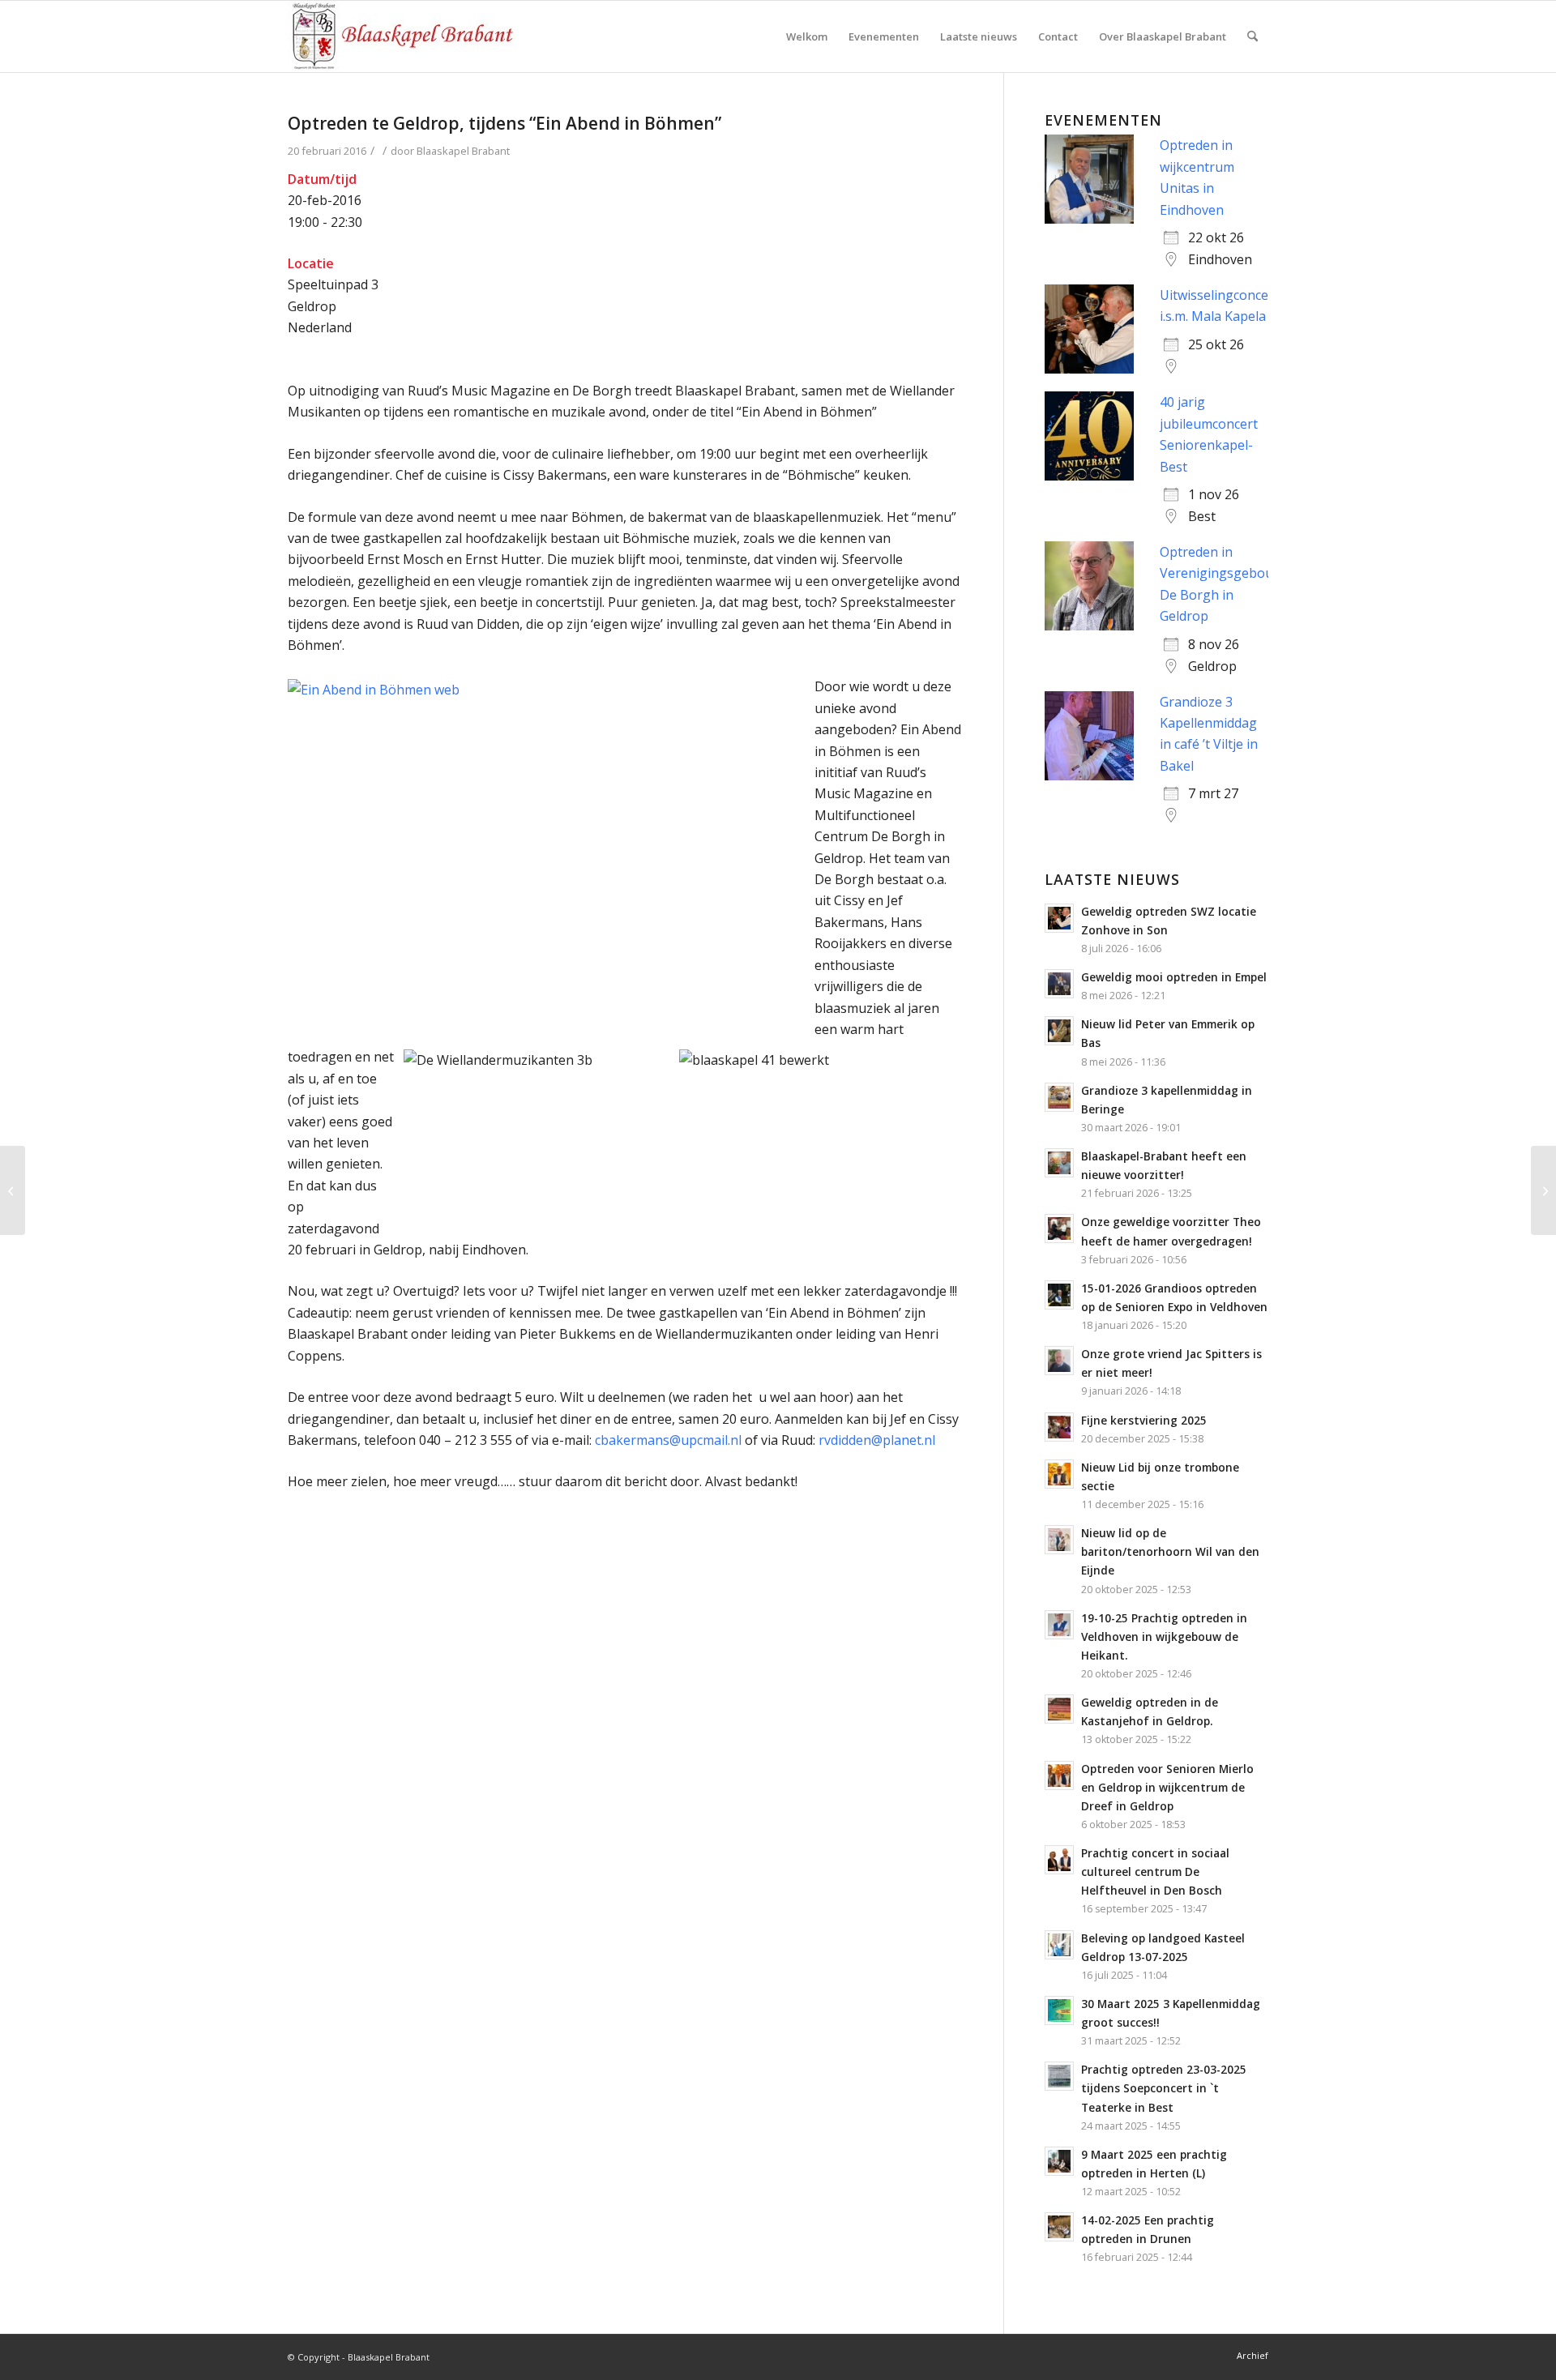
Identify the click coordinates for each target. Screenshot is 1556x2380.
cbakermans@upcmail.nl (668, 1440)
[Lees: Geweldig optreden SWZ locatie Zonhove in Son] (1059, 918)
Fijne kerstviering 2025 (1144, 1420)
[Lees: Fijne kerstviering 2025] (1059, 1427)
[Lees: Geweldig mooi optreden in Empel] (1059, 984)
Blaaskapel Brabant (463, 151)
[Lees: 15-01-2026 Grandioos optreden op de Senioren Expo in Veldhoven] (1059, 1295)
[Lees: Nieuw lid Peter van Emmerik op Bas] (1059, 1031)
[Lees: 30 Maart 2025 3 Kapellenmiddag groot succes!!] (1059, 2010)
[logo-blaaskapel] (401, 36)
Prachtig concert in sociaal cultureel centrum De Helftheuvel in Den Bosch (1155, 1872)
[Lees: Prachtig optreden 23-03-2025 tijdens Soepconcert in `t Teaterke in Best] (1059, 2076)
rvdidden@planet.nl (877, 1440)
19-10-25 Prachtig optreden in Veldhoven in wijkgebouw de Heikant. (1164, 1637)
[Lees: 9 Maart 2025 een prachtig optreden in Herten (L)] (1059, 2161)
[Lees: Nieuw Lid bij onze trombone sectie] (1059, 1474)
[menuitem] (807, 36)
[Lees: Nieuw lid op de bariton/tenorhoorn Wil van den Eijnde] (1059, 1540)
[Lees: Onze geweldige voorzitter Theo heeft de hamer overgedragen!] (1059, 1228)
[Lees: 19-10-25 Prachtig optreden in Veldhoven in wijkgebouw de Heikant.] (1059, 1625)
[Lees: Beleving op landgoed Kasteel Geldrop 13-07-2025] (1059, 1945)
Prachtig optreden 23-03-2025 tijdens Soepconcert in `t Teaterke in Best (1164, 2088)
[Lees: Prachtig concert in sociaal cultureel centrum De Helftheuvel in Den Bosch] (1059, 1860)
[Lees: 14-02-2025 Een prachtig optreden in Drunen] (1059, 2227)
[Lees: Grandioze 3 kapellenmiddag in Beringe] (1059, 1097)
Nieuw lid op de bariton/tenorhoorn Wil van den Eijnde (1170, 1551)
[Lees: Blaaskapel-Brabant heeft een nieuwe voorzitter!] (1059, 1163)
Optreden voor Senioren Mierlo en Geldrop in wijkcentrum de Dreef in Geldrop (1167, 1787)
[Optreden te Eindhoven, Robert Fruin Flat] (13, 1190)
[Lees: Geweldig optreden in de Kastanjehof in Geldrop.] (1059, 1709)
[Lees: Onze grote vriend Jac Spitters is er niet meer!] (1059, 1361)
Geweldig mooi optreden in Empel (1174, 977)
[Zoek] (1252, 36)
